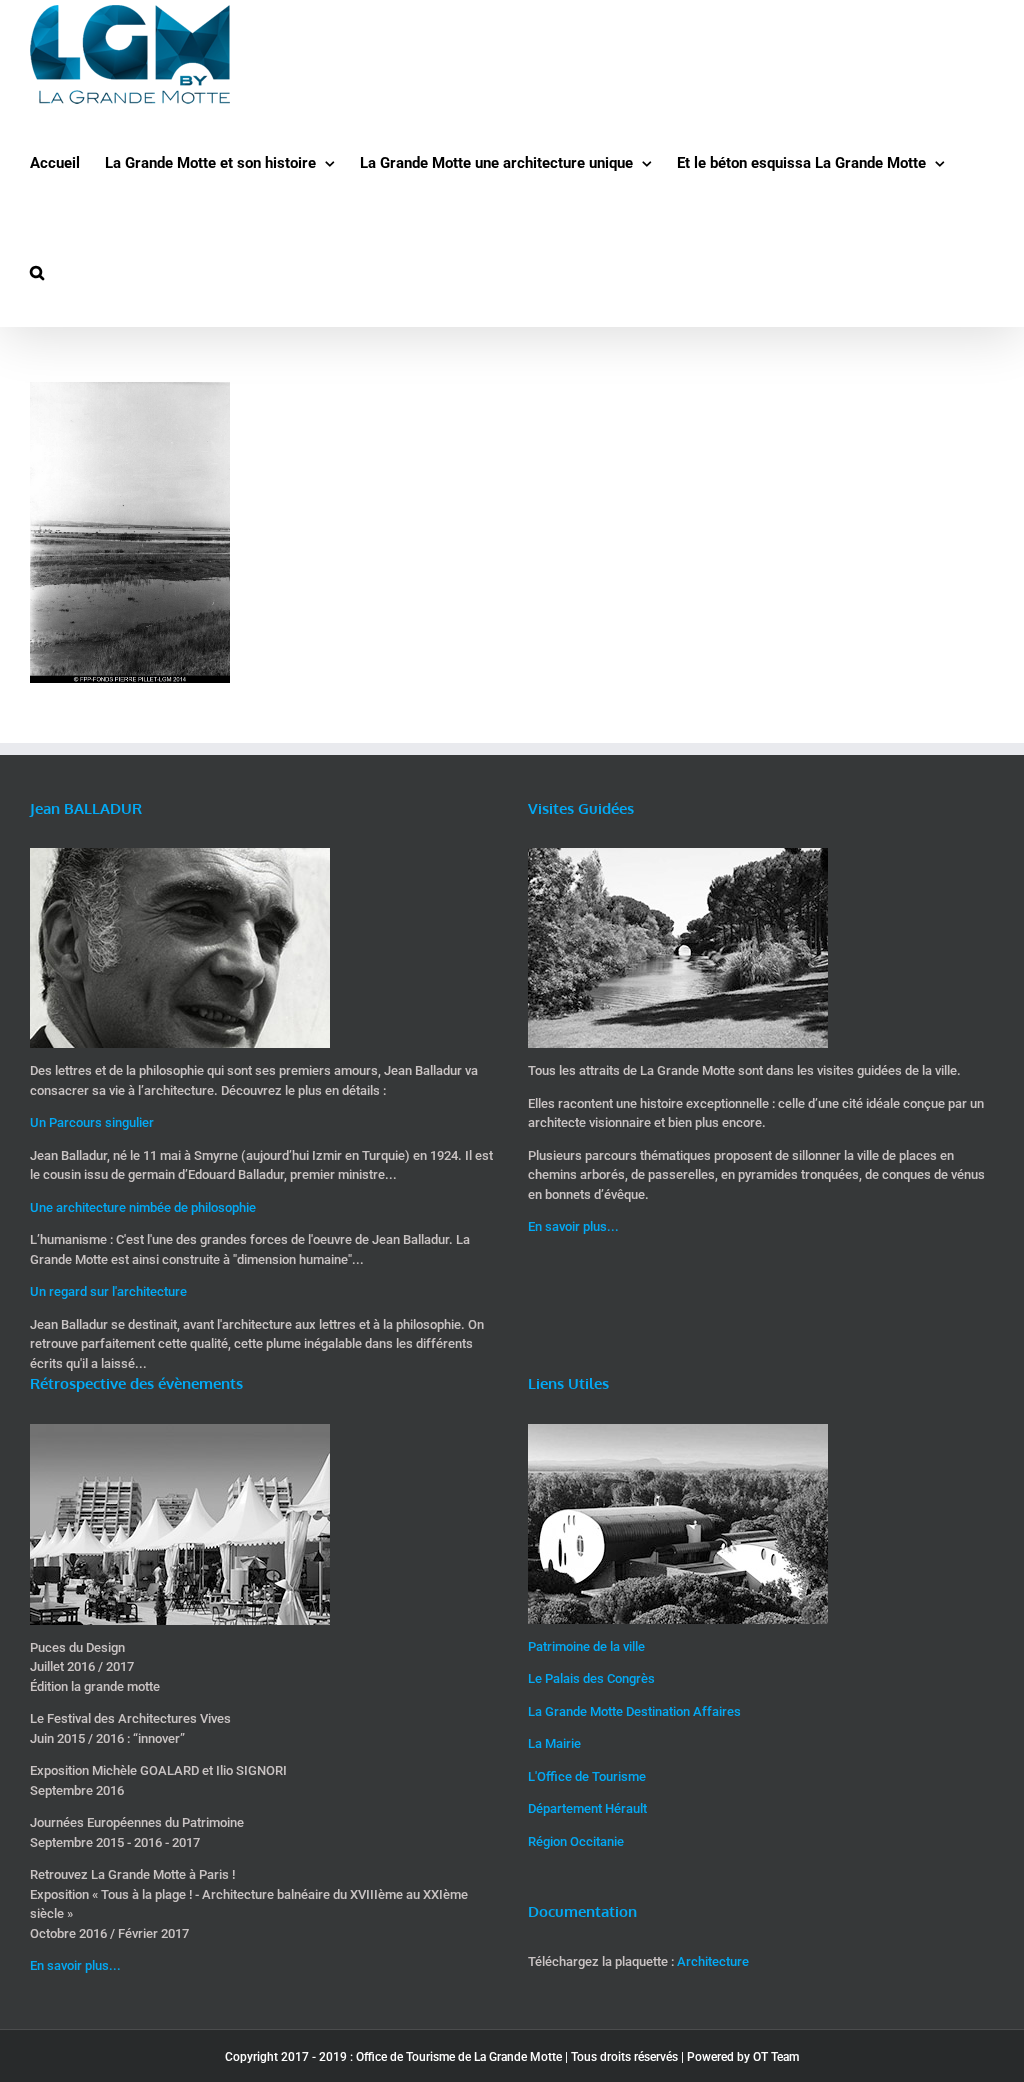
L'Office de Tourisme (587, 1776)
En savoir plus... (573, 1226)
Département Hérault (587, 1808)
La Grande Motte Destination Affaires (634, 1711)
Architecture (713, 1961)
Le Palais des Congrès (591, 1678)
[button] (37, 272)
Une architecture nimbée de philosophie (143, 1207)
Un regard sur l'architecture (108, 1291)
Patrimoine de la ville (586, 1646)
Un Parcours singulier (92, 1122)
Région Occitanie (576, 1841)
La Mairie (554, 1743)
